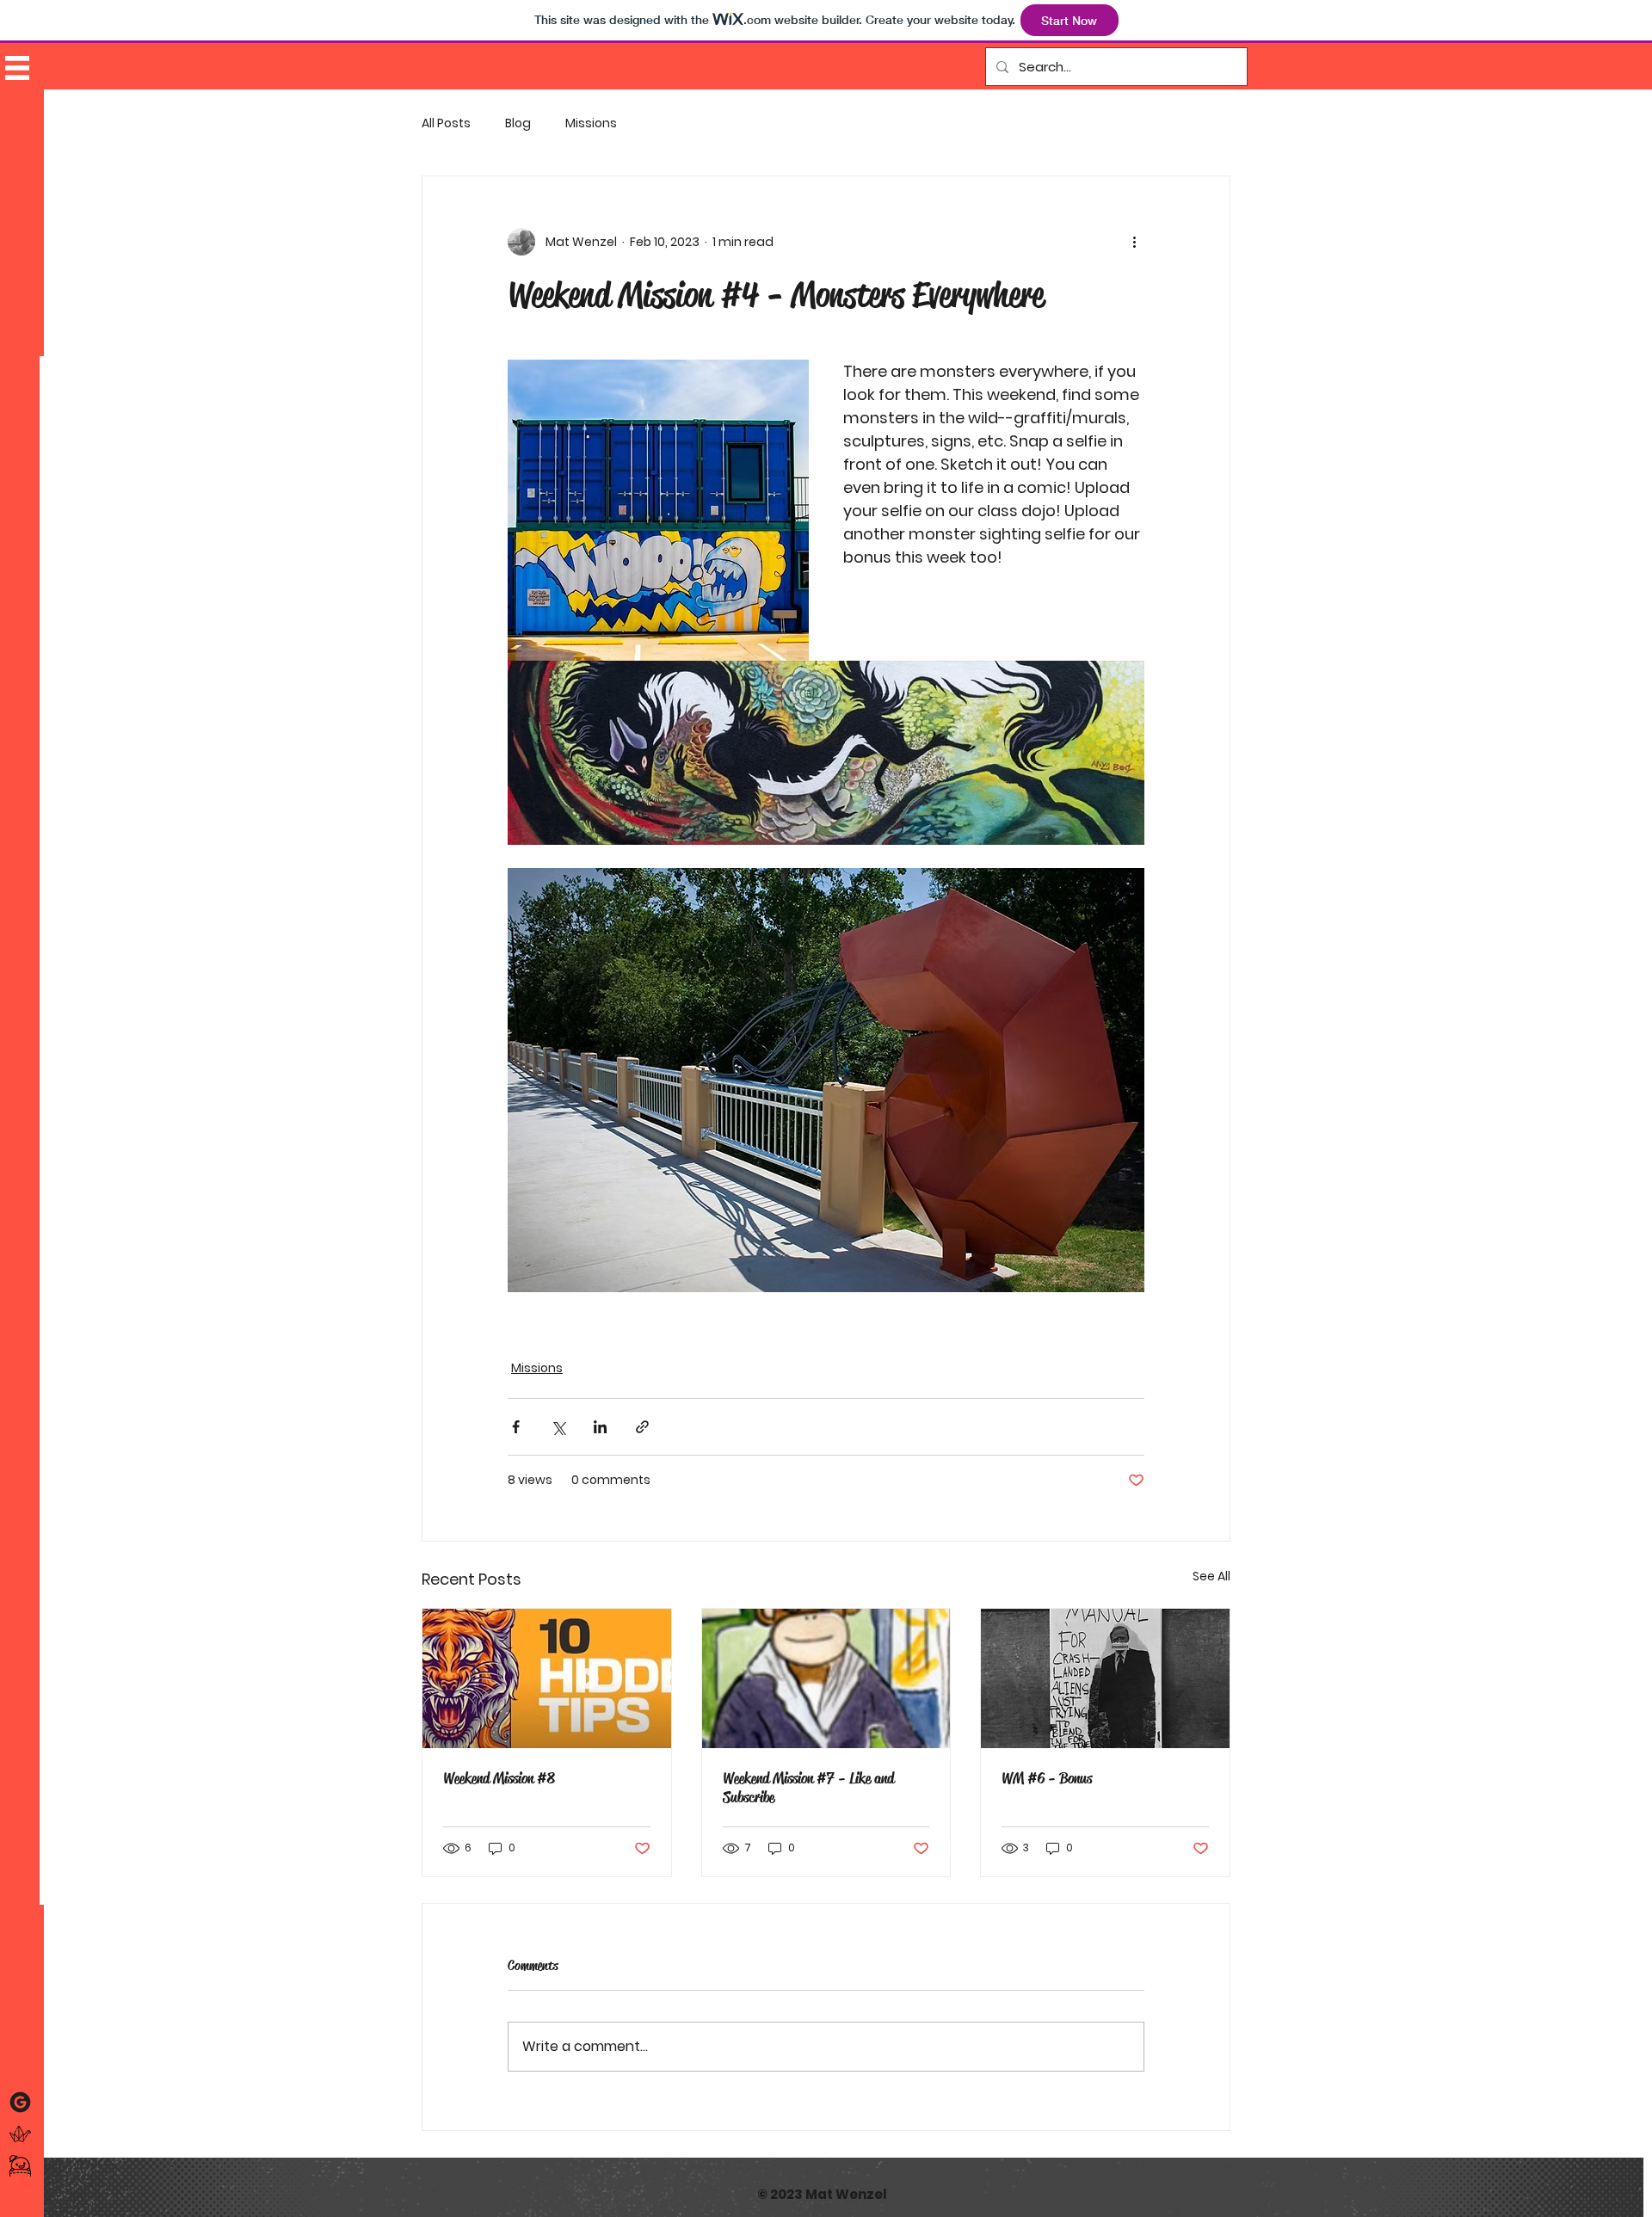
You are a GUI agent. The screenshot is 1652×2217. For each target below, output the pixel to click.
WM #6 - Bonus (1047, 1778)
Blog (518, 123)
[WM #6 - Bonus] (1105, 1678)
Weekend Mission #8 (499, 1778)
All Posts (446, 123)
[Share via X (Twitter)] (558, 1427)
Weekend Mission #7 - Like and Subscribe (808, 1788)
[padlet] (20, 2134)
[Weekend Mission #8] (547, 1678)
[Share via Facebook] (516, 1427)
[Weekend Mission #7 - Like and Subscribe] (826, 1678)
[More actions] (1134, 242)
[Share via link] (642, 1427)
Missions (591, 123)
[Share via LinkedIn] (600, 1427)
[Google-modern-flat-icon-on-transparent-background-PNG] (20, 2102)
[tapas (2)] (20, 2166)
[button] (17, 68)
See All (1211, 1576)
